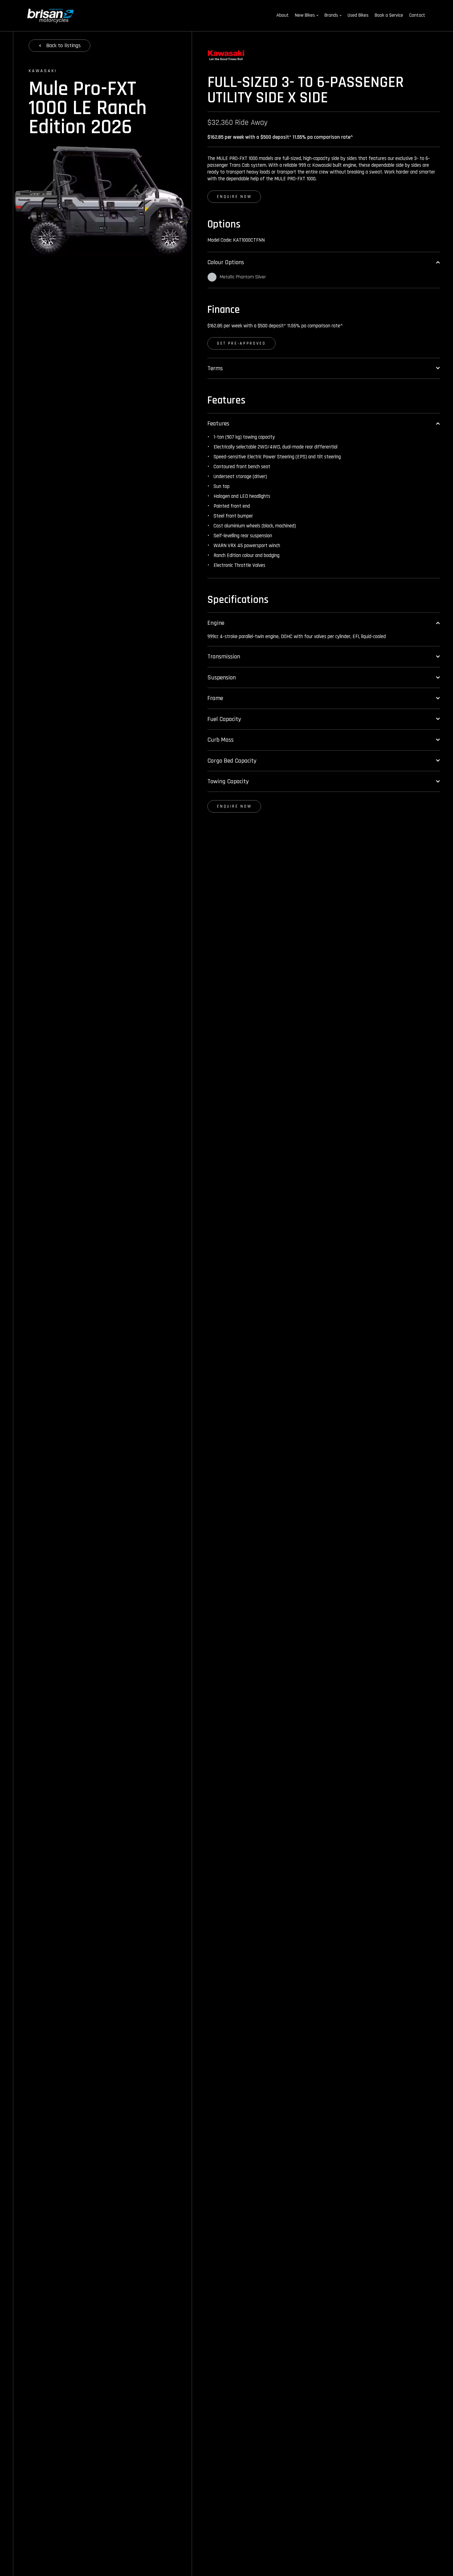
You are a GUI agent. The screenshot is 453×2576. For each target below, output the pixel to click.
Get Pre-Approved (241, 343)
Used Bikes (358, 15)
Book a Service (389, 15)
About (283, 15)
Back (63, 45)
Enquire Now (234, 197)
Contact (417, 15)
